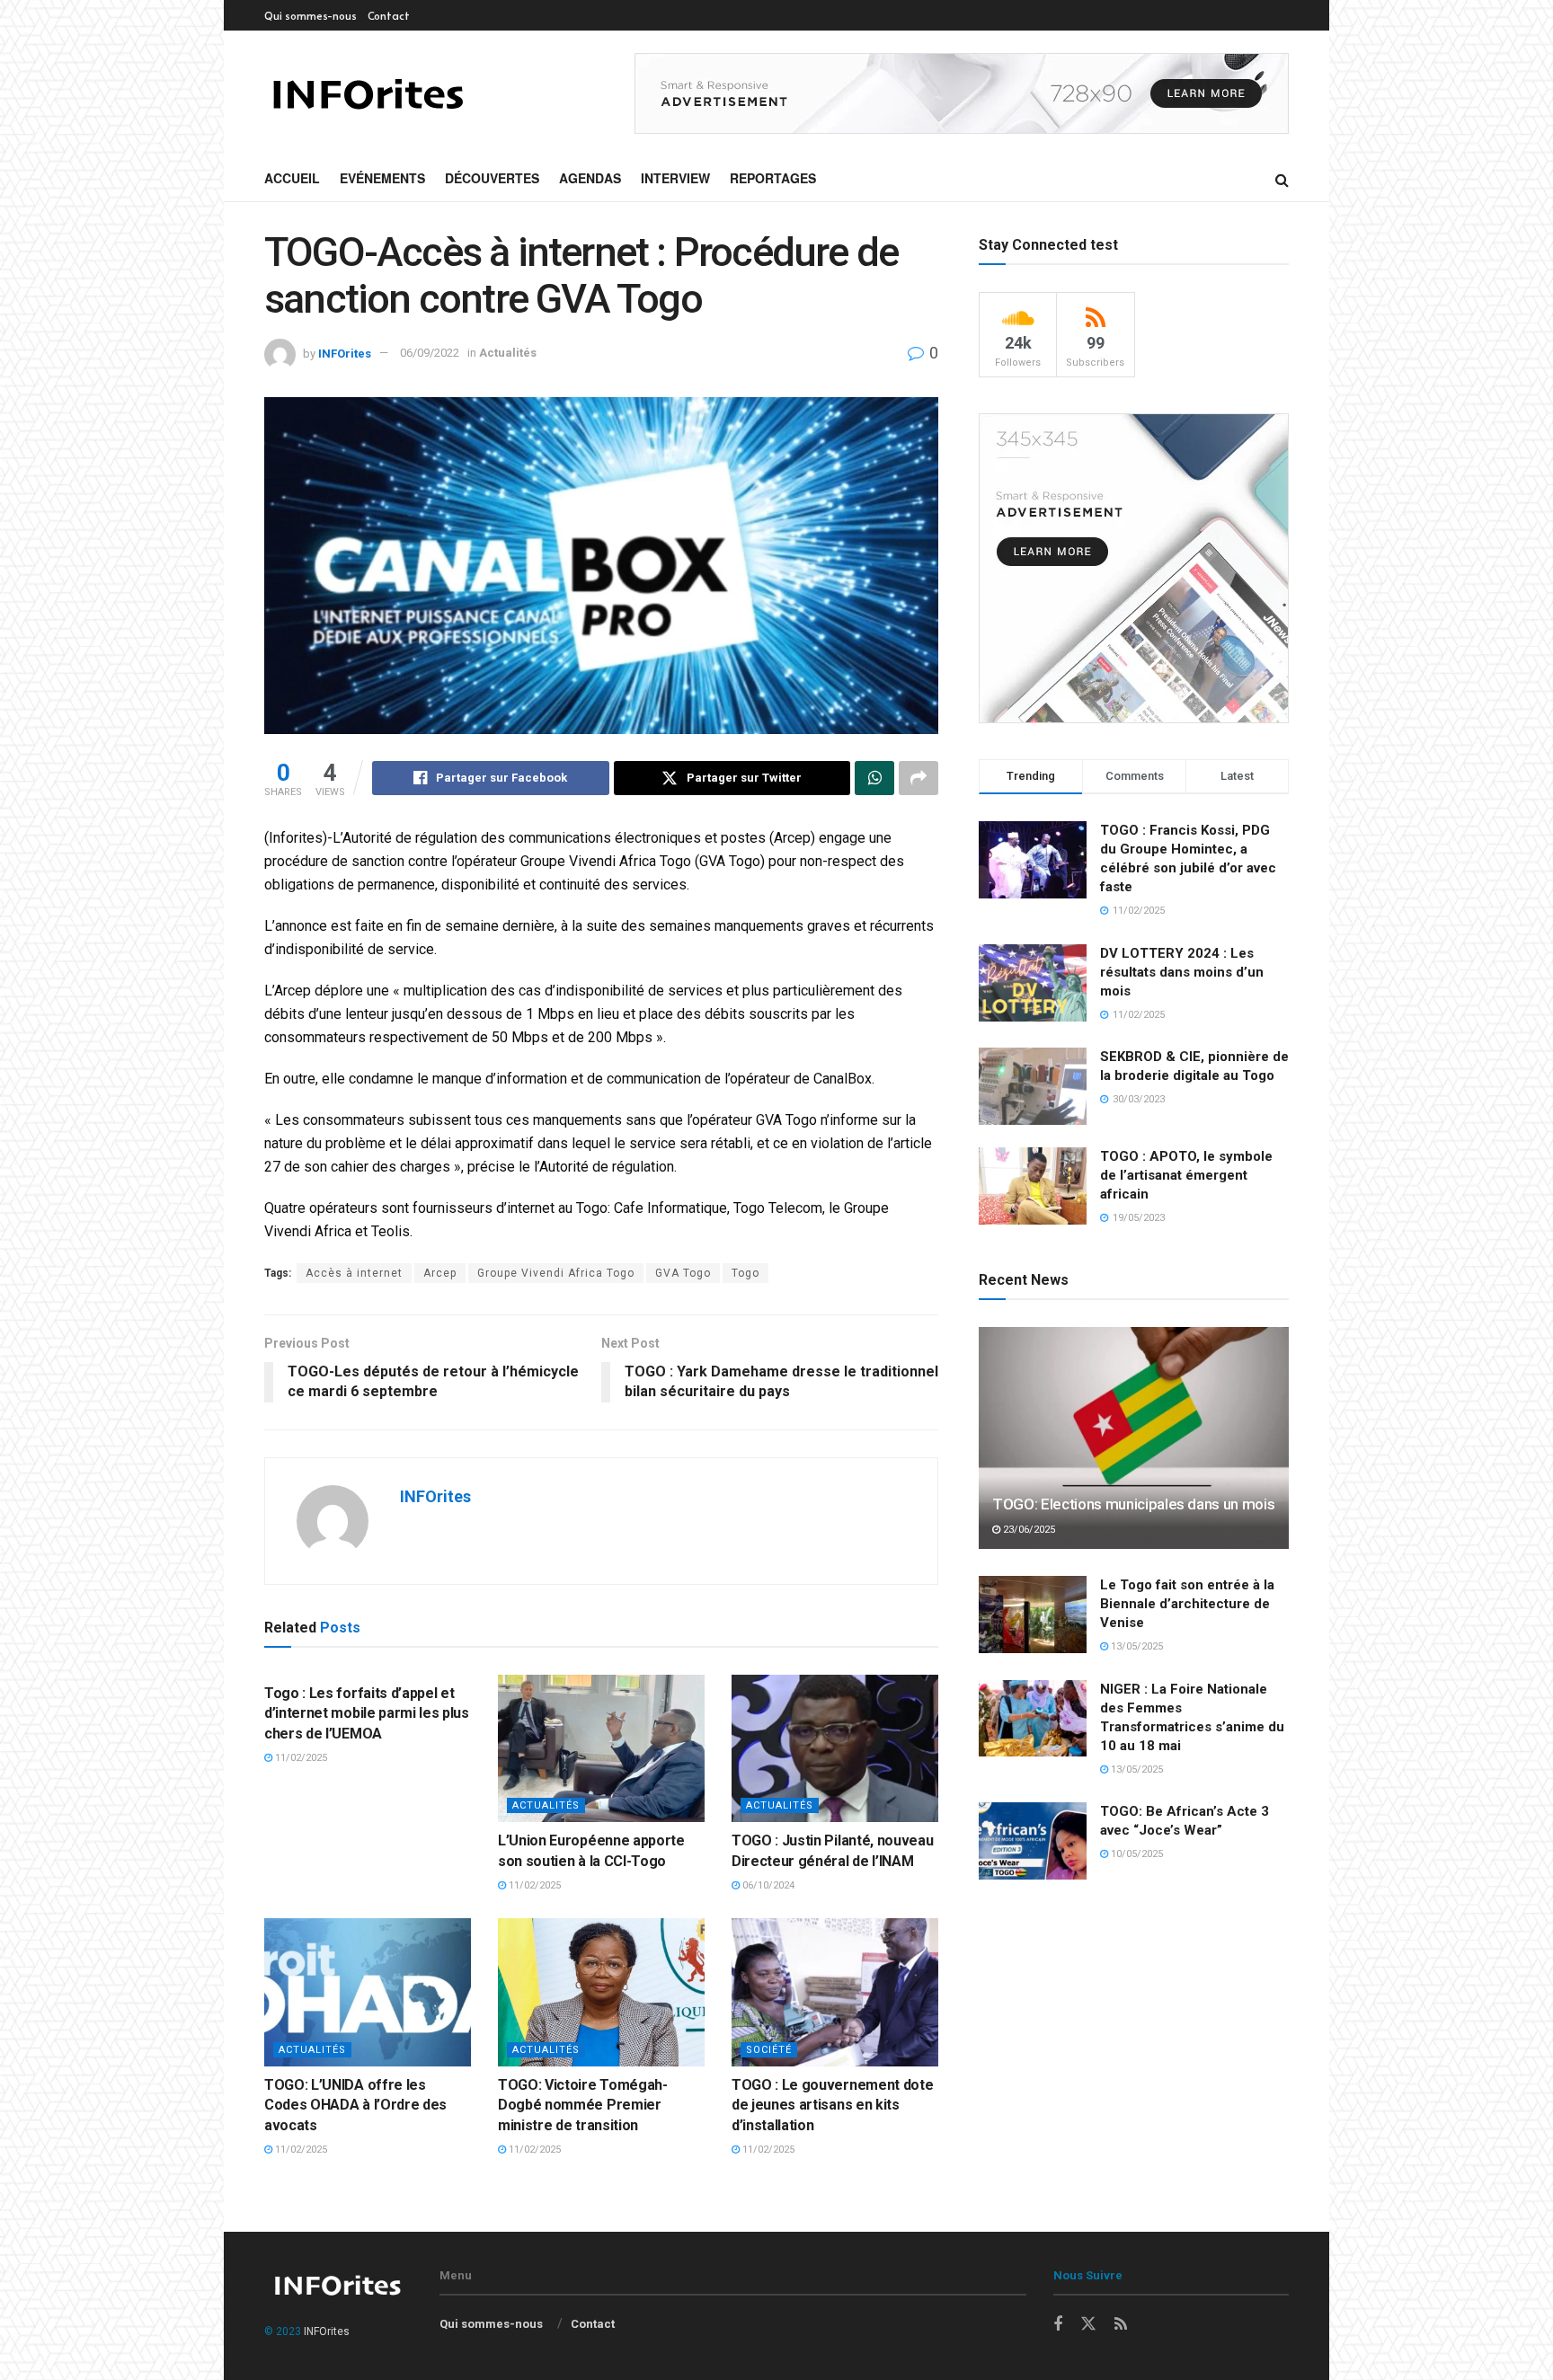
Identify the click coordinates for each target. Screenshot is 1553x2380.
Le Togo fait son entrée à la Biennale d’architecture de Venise (1187, 1604)
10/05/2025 (1136, 1854)
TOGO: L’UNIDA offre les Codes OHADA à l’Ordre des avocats (355, 2105)
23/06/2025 (1028, 1530)
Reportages (773, 178)
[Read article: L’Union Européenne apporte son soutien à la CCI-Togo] (601, 1748)
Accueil (292, 178)
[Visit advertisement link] (962, 93)
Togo (745, 1273)
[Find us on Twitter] (1088, 2324)
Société (769, 2050)
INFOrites (345, 353)
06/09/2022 (430, 353)
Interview (675, 178)
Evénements (382, 178)
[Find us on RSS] (1121, 2325)
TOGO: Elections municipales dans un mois (1133, 1504)
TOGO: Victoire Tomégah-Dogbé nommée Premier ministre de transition (583, 2105)
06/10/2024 (767, 1885)
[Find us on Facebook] (1058, 2325)
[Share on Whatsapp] (874, 778)
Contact (389, 15)
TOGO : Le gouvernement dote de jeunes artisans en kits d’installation (832, 2105)
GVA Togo (683, 1273)
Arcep (440, 1273)
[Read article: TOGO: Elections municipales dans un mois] (1134, 1438)
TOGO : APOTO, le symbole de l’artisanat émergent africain (1186, 1175)
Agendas (590, 178)
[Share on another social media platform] (918, 778)
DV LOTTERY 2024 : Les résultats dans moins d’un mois (1182, 972)
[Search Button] (1282, 179)
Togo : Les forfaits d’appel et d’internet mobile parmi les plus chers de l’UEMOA (367, 1713)
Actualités (508, 353)
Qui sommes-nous (311, 15)
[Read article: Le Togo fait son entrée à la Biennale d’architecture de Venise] (1033, 1615)
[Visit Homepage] (367, 94)
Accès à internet (354, 1273)
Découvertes (492, 178)
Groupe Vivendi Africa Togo (556, 1273)
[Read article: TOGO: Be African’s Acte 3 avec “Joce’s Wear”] (1033, 1841)
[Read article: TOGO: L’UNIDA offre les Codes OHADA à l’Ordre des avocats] (368, 1992)
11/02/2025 (300, 1758)
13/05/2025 (1136, 1646)
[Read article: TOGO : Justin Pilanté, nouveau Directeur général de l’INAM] (835, 1748)
